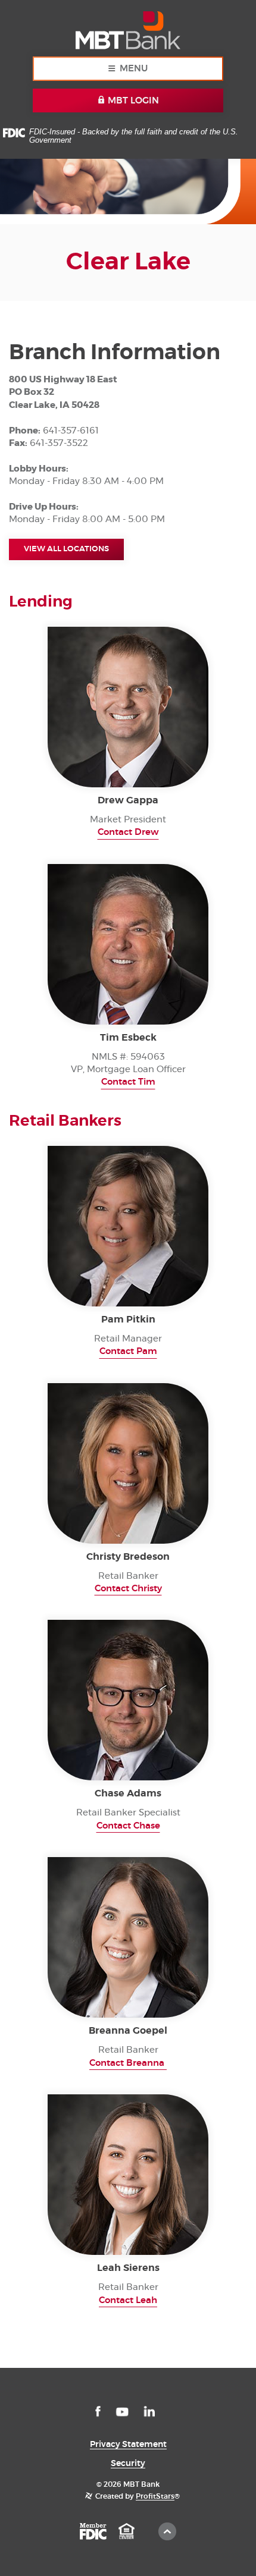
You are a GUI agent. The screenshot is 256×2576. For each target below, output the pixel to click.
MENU (134, 69)
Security (128, 2464)
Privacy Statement (128, 2445)
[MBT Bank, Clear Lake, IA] (128, 28)
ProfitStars (155, 2496)
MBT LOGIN (132, 101)
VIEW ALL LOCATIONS (66, 549)
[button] (128, 833)
